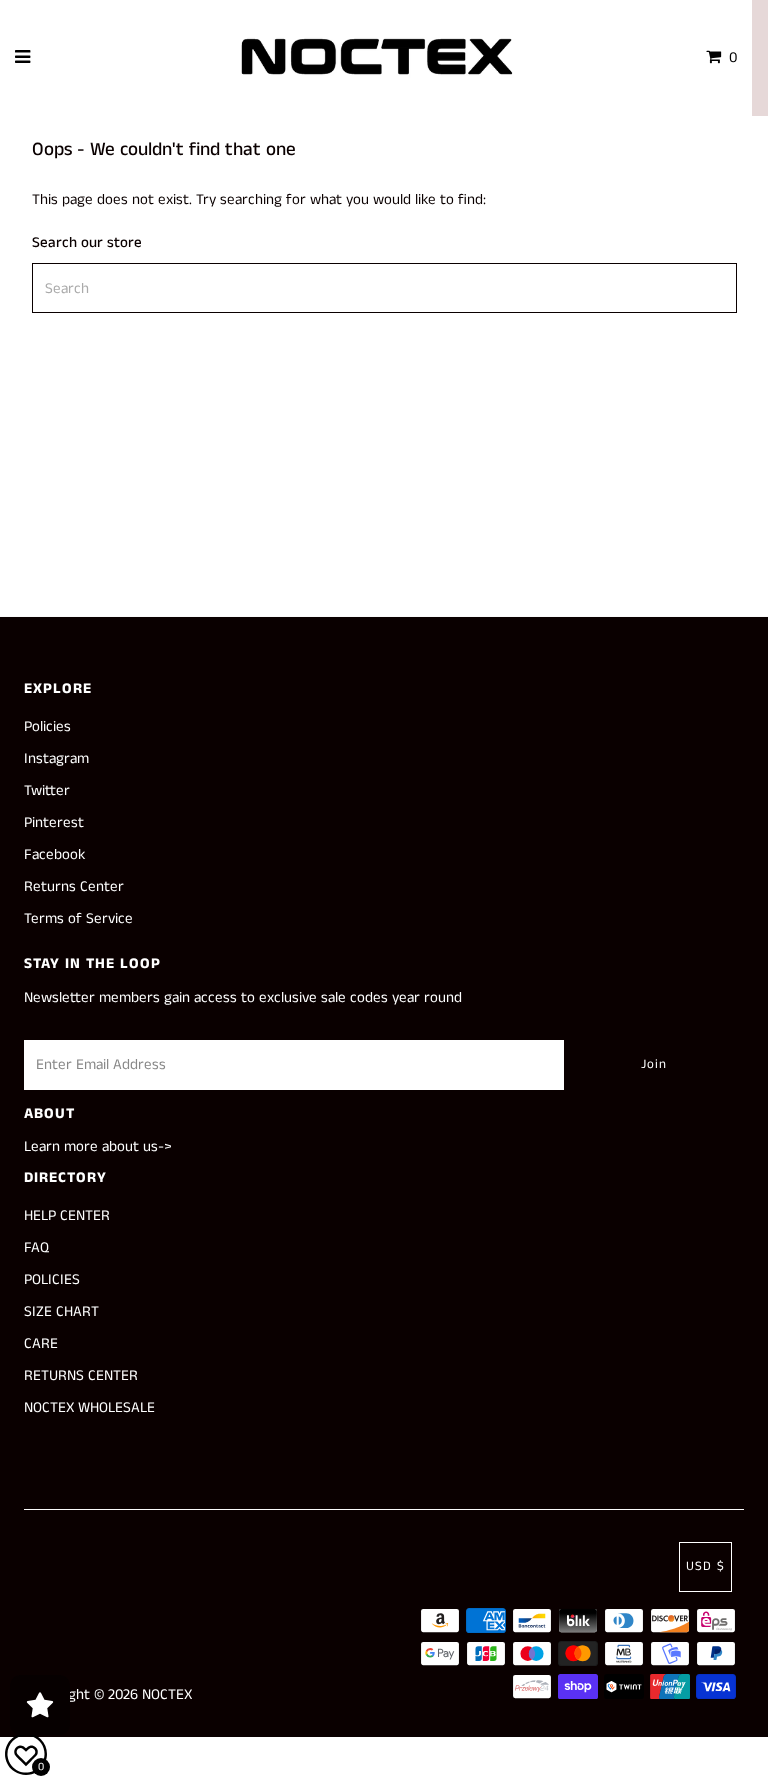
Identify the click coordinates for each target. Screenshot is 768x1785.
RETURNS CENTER (81, 1375)
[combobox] (384, 288)
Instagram (56, 758)
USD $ (705, 1566)
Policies (47, 726)
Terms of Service (78, 918)
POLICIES (52, 1279)
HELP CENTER (67, 1215)
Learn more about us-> (98, 1146)
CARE (41, 1343)
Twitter (47, 790)
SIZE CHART (61, 1311)
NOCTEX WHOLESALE (89, 1407)
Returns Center (74, 886)
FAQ (36, 1247)
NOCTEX (167, 1694)
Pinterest (54, 822)
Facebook (54, 854)
